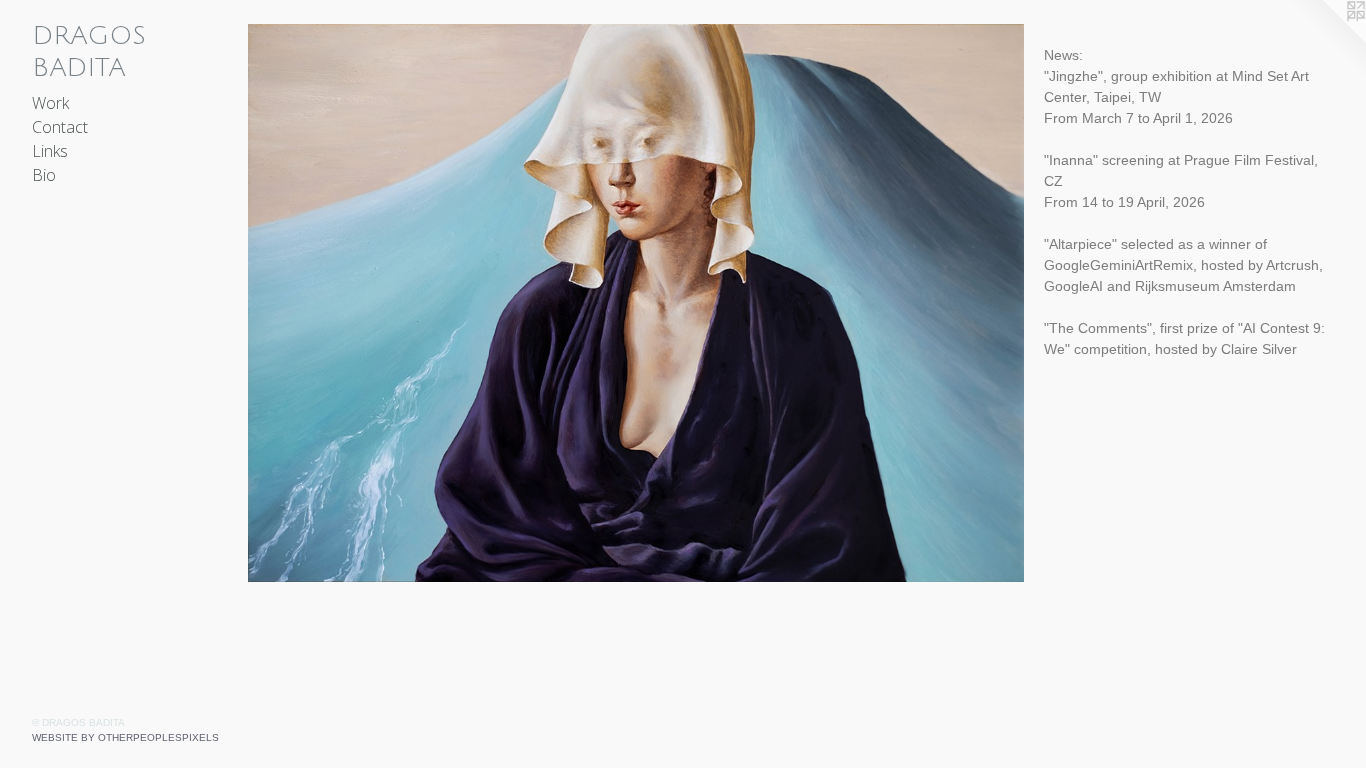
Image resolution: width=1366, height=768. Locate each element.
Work (50, 103)
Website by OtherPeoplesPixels (125, 737)
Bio (44, 175)
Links (50, 151)
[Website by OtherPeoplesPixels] (1326, 40)
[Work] (636, 303)
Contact (60, 127)
